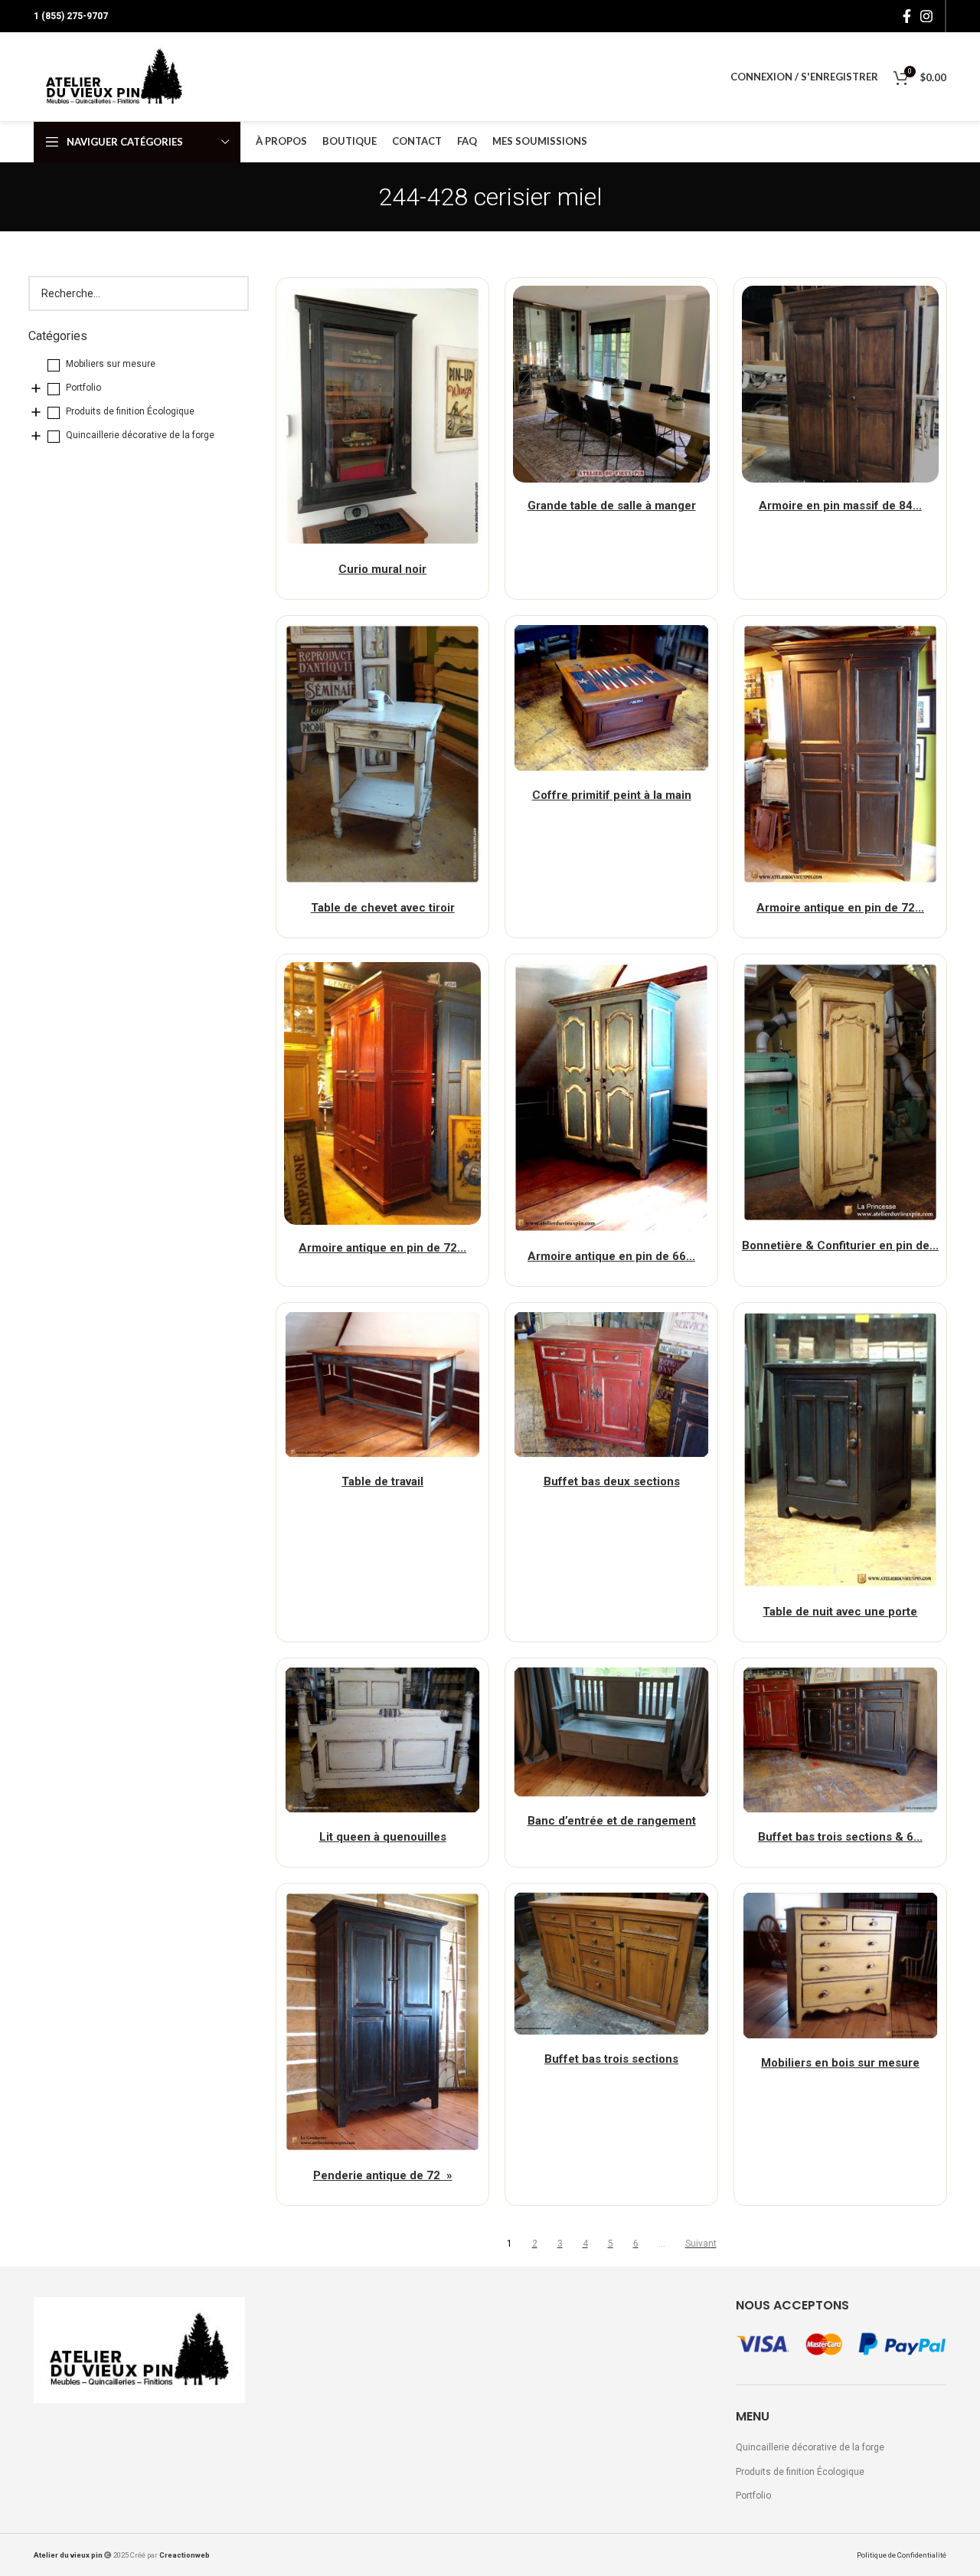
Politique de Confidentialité (902, 2555)
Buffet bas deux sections (612, 1481)
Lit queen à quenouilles (383, 1837)
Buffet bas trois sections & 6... (840, 1837)
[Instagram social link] (926, 16)
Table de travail (382, 1481)
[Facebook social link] (907, 16)
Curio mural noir (382, 569)
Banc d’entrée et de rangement (612, 1821)
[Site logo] (114, 77)
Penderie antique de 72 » (383, 2175)
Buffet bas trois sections (611, 2059)
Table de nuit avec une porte (840, 1612)
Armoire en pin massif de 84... (840, 506)
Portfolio (753, 2496)
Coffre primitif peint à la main (612, 795)
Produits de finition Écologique (800, 2472)
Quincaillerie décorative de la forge (810, 2447)
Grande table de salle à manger (612, 506)
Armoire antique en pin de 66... (611, 1256)
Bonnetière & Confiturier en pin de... (840, 1245)
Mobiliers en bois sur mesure (840, 2063)
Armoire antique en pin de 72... (840, 908)
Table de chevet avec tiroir (383, 908)
